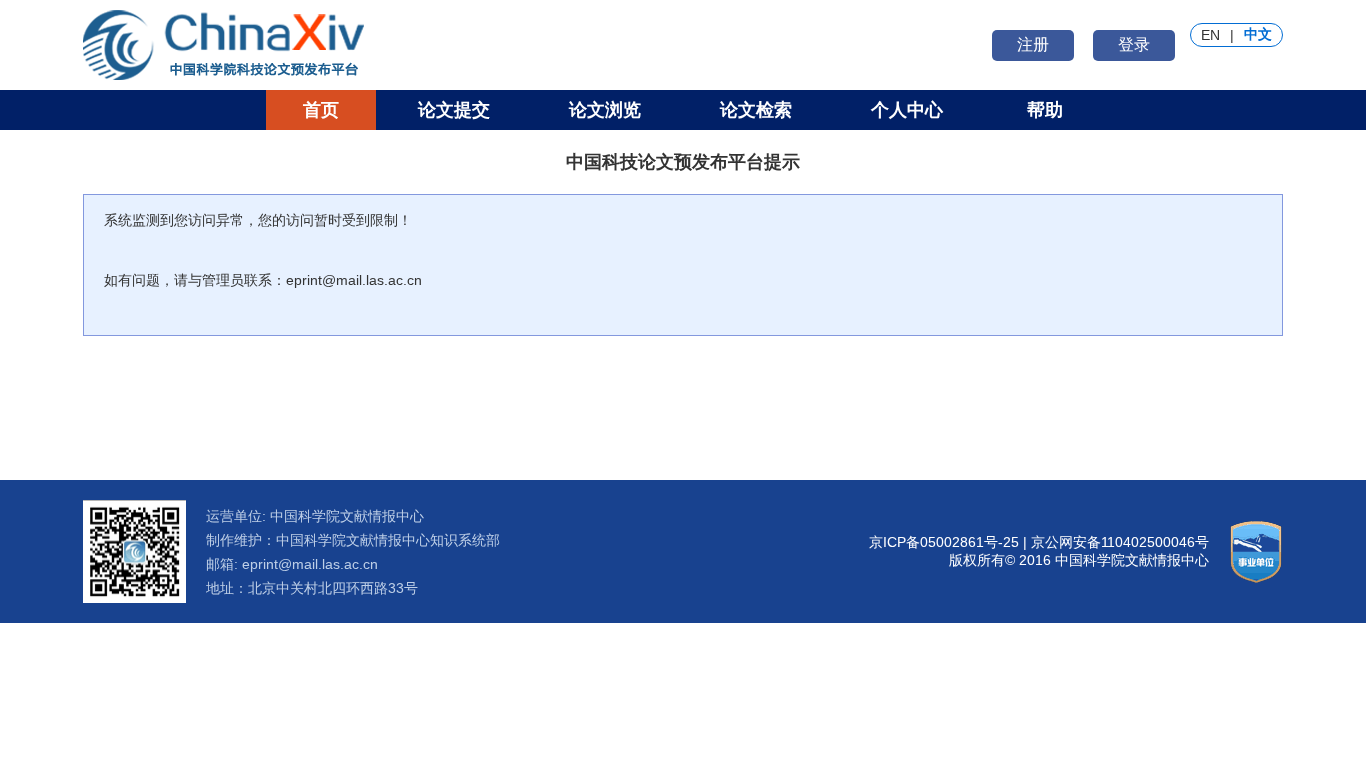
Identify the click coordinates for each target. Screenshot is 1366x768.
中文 (1258, 34)
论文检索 (756, 110)
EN (1210, 35)
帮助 (1045, 110)
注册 (1033, 44)
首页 (321, 110)
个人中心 (907, 110)
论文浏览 (605, 110)
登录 (1134, 44)
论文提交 (454, 110)
